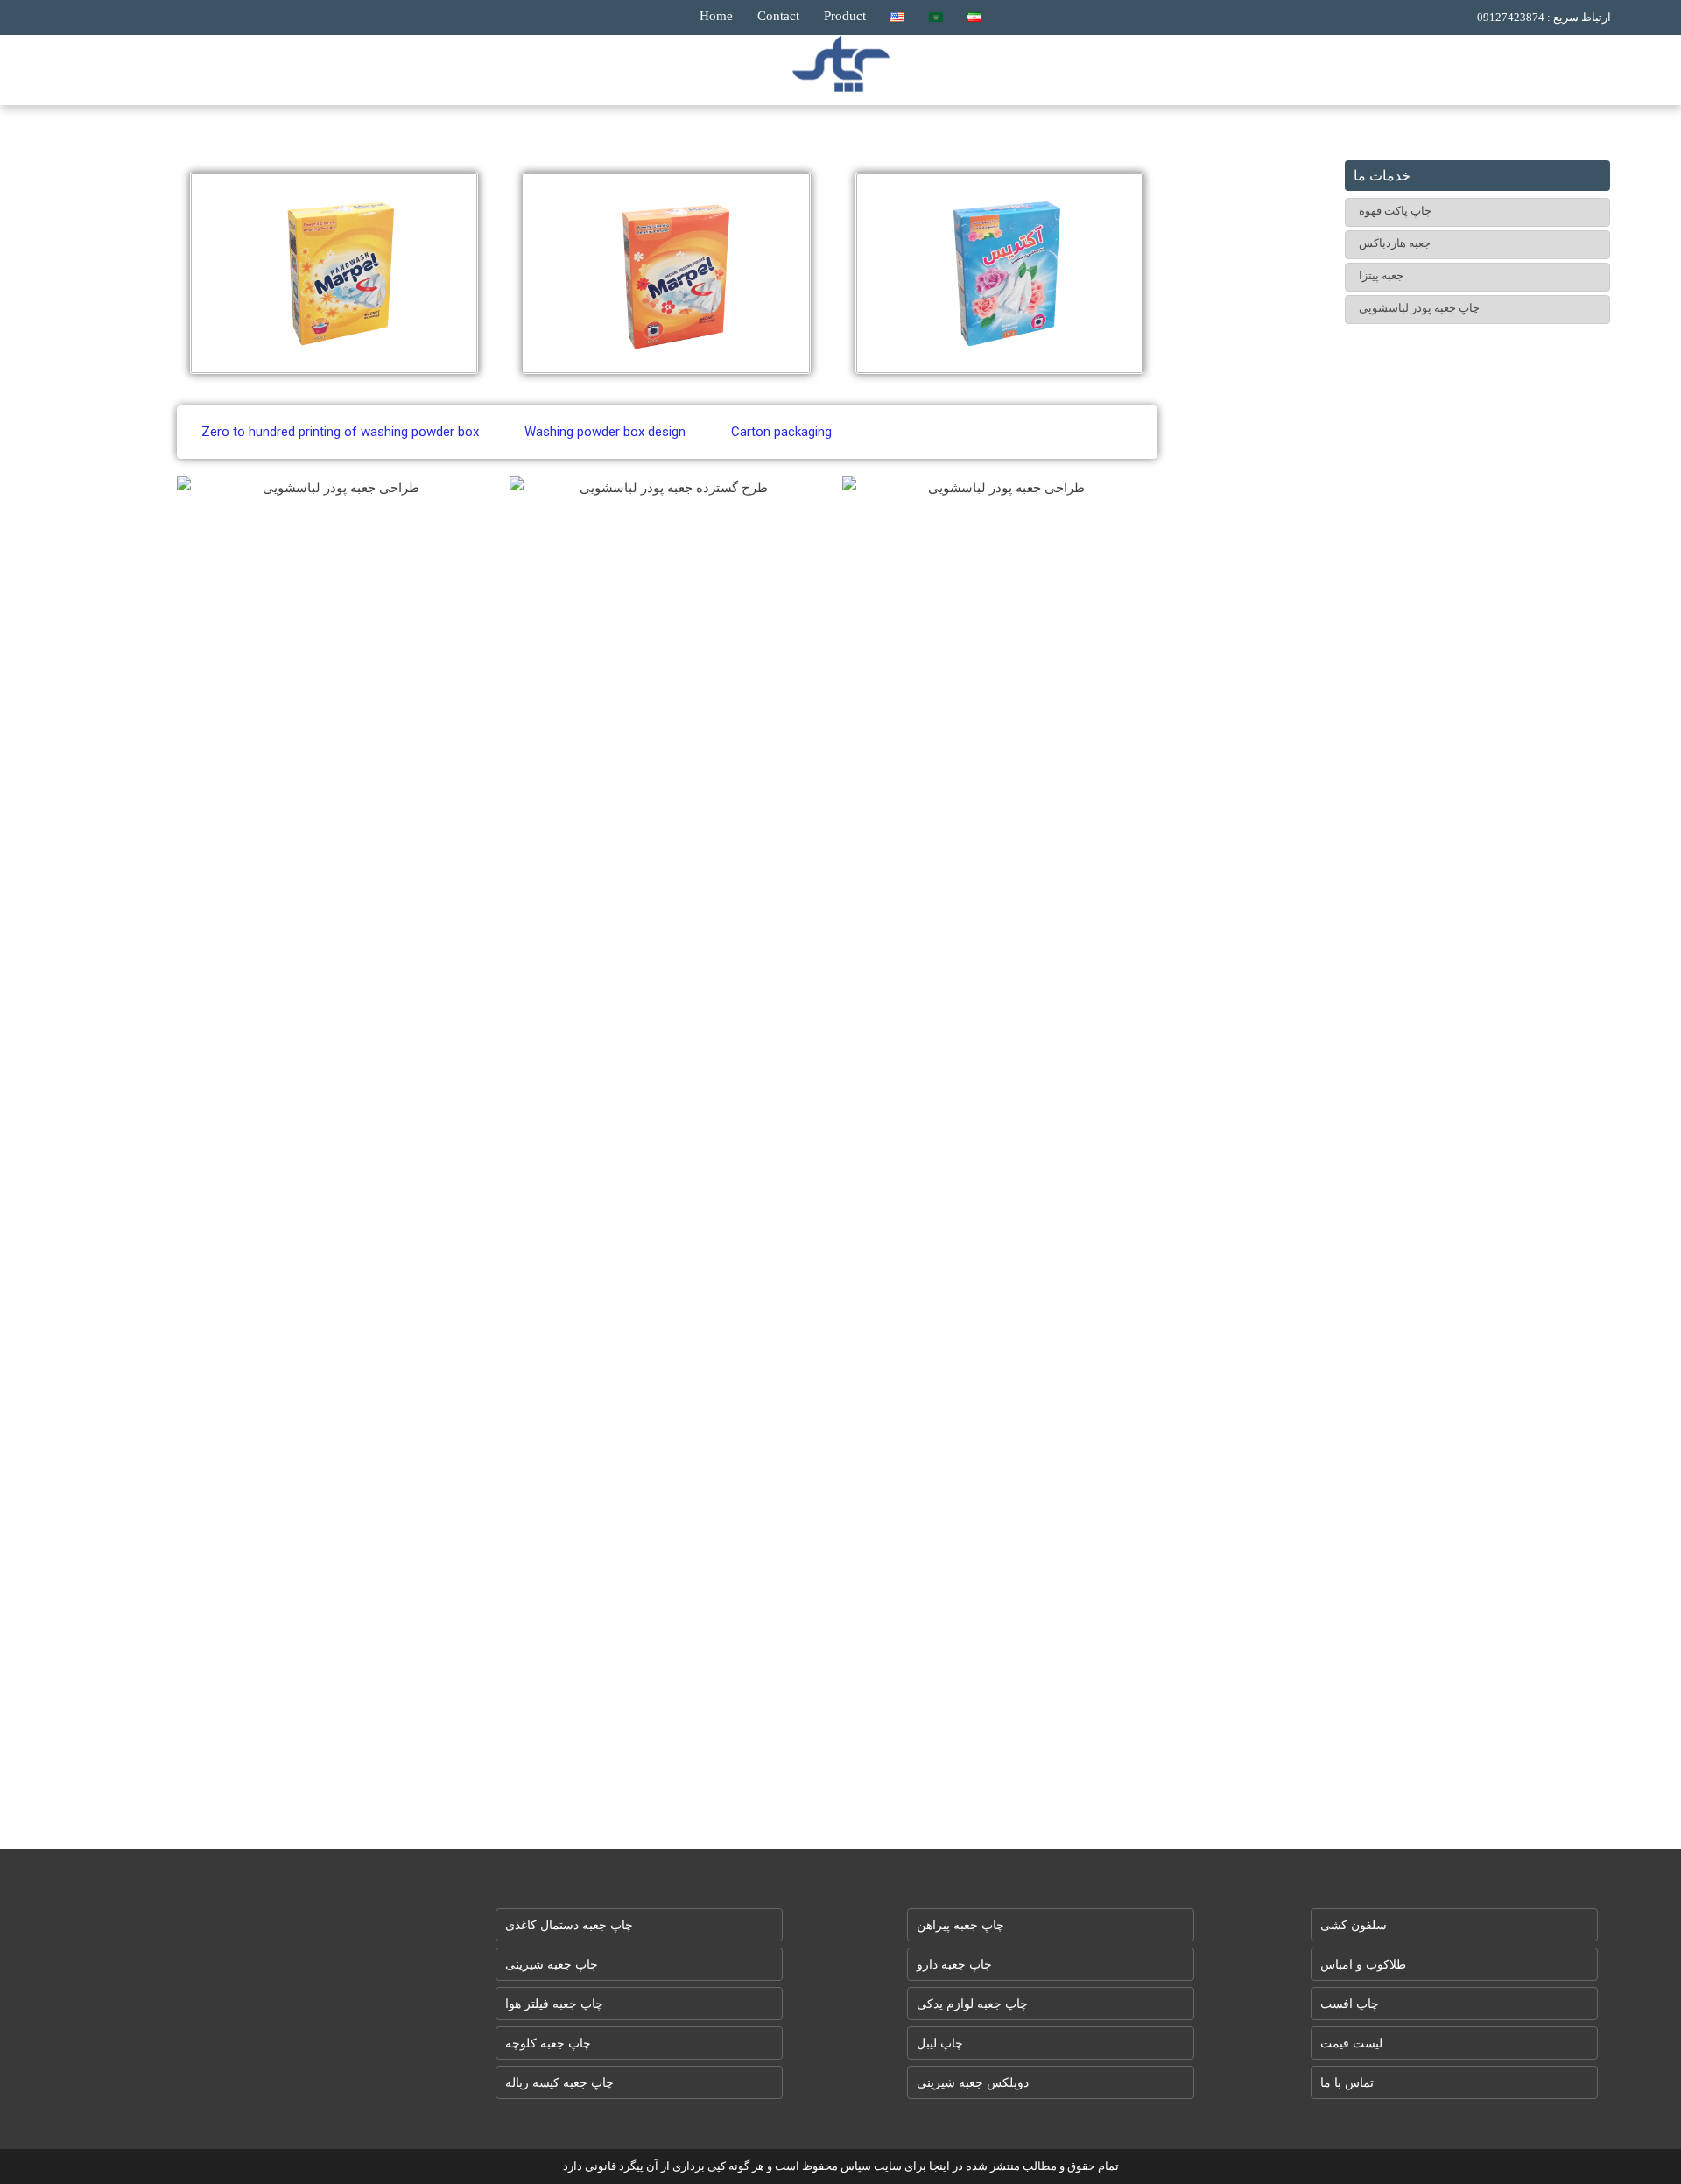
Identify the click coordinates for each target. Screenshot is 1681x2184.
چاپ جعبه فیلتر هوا (554, 2004)
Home (716, 16)
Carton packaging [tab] (781, 432)
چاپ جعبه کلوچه (548, 2043)
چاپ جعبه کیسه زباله (559, 2083)
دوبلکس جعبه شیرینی (973, 2083)
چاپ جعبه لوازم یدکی (972, 2004)
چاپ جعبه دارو (954, 1965)
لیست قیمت (1351, 2043)
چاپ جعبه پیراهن (960, 1925)
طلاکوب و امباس (1363, 1965)
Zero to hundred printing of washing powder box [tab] (340, 432)
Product (845, 16)
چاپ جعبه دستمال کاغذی (569, 1925)
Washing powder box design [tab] (605, 432)
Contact (778, 16)
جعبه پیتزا (1381, 275)
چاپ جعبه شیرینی (552, 1965)
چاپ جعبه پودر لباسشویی (1419, 308)
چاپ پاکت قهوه (1395, 211)
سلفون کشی (1354, 1925)
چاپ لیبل (940, 2043)
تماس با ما (1347, 2083)
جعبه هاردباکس (1395, 243)
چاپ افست (1350, 2004)
